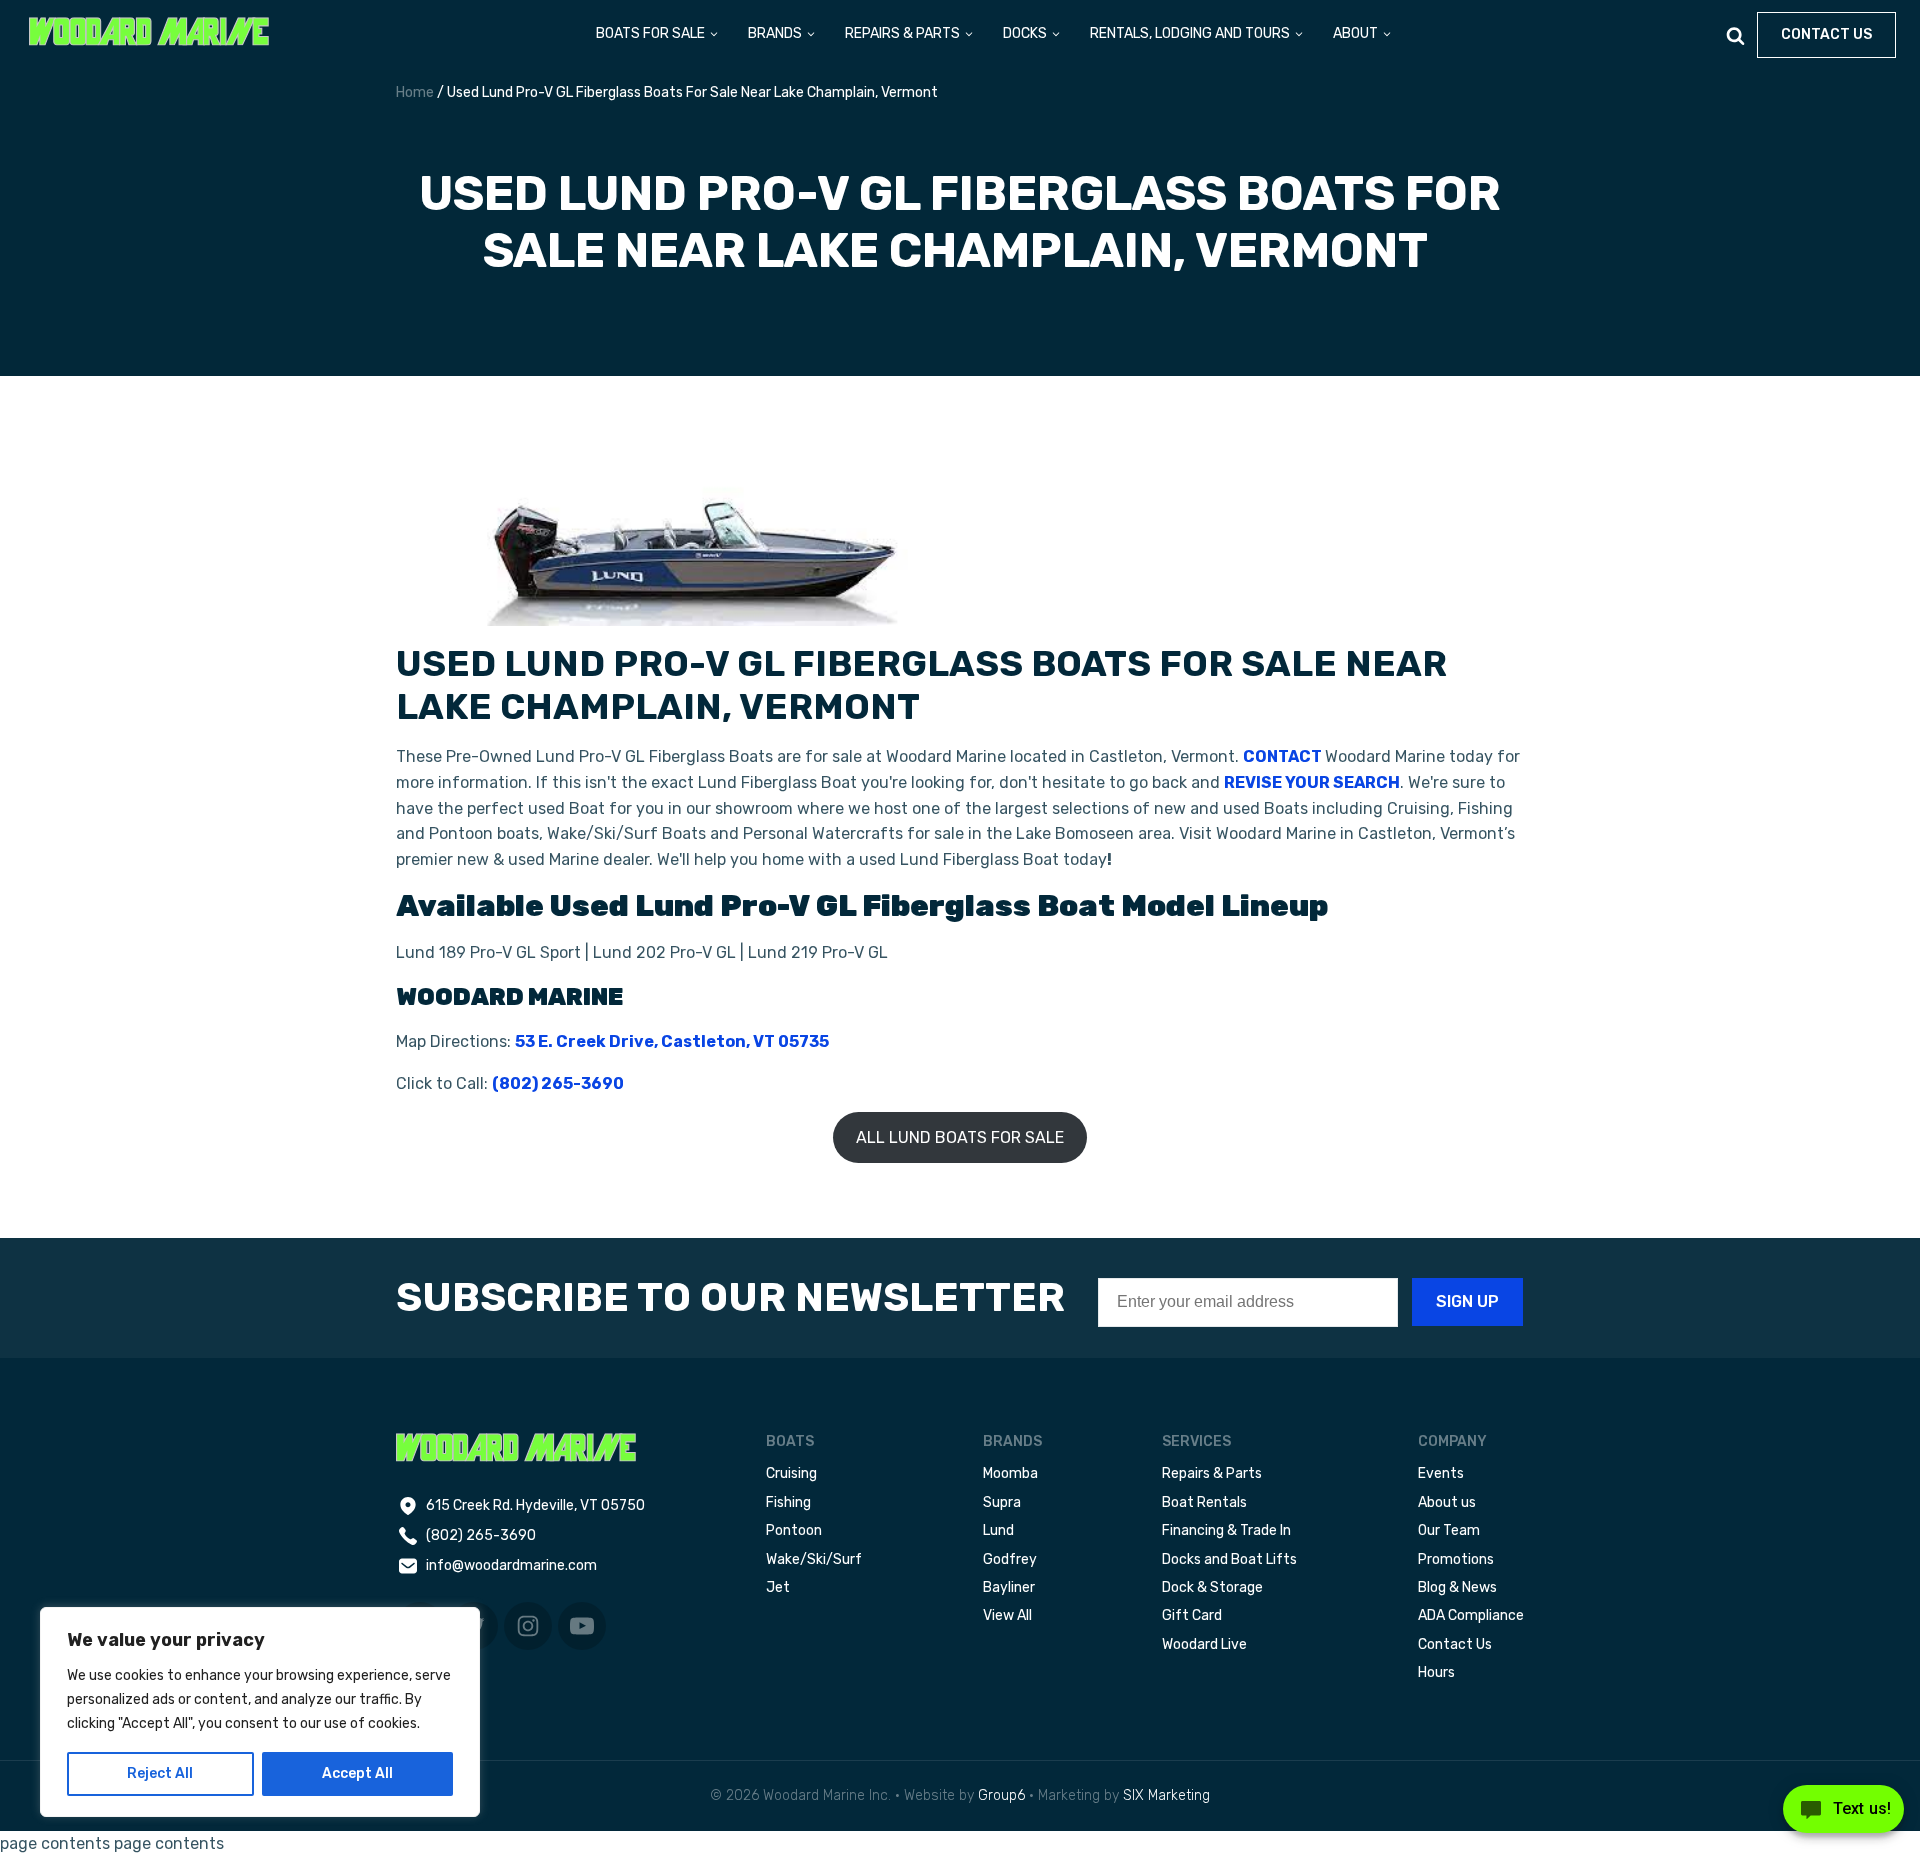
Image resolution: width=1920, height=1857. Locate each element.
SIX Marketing (1166, 1795)
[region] (260, 1712)
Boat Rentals (1204, 1502)
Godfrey (1010, 1559)
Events (1441, 1473)
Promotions (1456, 1559)
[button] (658, 35)
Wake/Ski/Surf (814, 1559)
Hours (1436, 1672)
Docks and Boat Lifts (1229, 1559)
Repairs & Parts (1212, 1473)
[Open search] (1735, 35)
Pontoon (794, 1530)
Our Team (1449, 1530)
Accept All (357, 1773)
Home (415, 92)
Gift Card (1192, 1615)
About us (1447, 1502)
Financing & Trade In (1226, 1530)
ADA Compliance (1471, 1615)
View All (1007, 1615)
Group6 (1001, 1795)
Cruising (791, 1473)
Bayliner (1009, 1587)
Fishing (788, 1502)
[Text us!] (1843, 1815)
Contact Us (1455, 1644)
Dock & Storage (1212, 1587)
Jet (778, 1587)
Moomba (1010, 1473)
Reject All (160, 1773)
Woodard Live (1204, 1644)
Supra (1002, 1502)
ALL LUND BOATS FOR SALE (960, 1137)
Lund (998, 1530)
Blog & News (1457, 1587)
